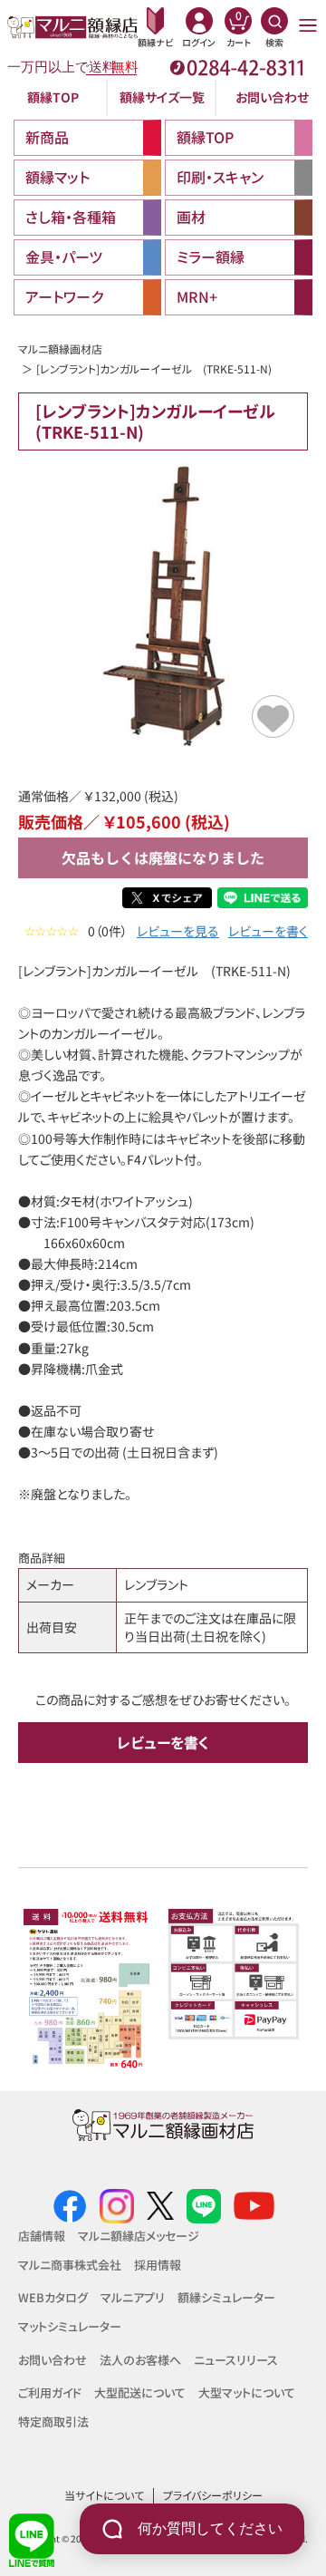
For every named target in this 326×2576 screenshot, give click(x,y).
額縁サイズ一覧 (162, 97)
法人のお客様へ (140, 2360)
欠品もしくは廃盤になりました (163, 857)
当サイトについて (104, 2495)
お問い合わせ (272, 97)
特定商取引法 (53, 2421)
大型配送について (140, 2392)
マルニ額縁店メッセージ (139, 2236)
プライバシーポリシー (213, 2495)
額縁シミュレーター (226, 2297)
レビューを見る (178, 931)
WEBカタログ (53, 2297)
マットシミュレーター (70, 2326)
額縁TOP (53, 97)
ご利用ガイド (50, 2392)
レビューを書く (268, 931)
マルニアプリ (133, 2297)
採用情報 (158, 2265)
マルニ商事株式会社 (70, 2265)
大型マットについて (247, 2392)
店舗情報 (42, 2236)
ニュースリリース (236, 2360)
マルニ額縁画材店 (60, 349)
